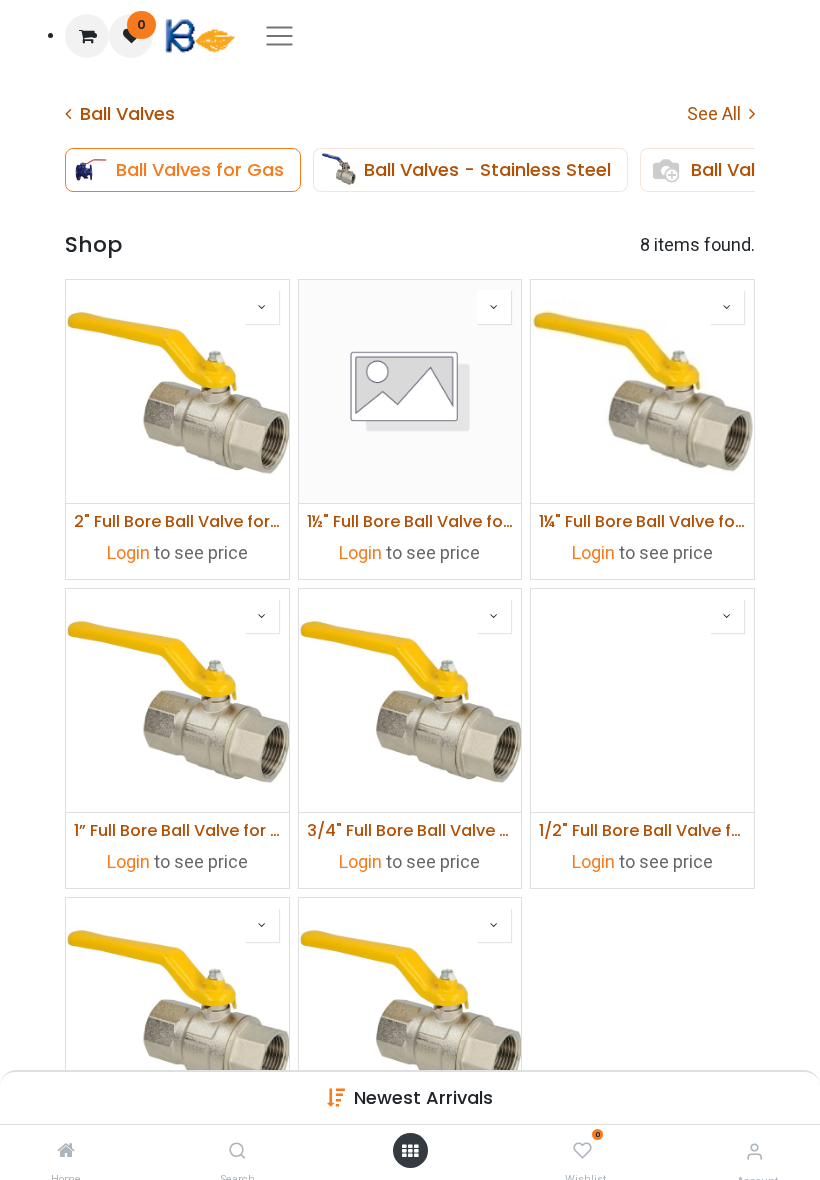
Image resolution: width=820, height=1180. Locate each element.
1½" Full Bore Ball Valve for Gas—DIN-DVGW (410, 521)
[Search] (237, 1150)
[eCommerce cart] (87, 36)
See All (716, 113)
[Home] (66, 1150)
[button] (423, 1097)
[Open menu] (410, 1151)
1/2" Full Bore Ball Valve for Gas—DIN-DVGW (642, 830)
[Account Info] (754, 1151)
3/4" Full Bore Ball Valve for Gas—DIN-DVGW (410, 830)
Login (128, 552)
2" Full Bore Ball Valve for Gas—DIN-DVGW (177, 521)
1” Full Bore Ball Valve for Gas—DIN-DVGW (177, 830)
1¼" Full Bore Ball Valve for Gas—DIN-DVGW (642, 521)
